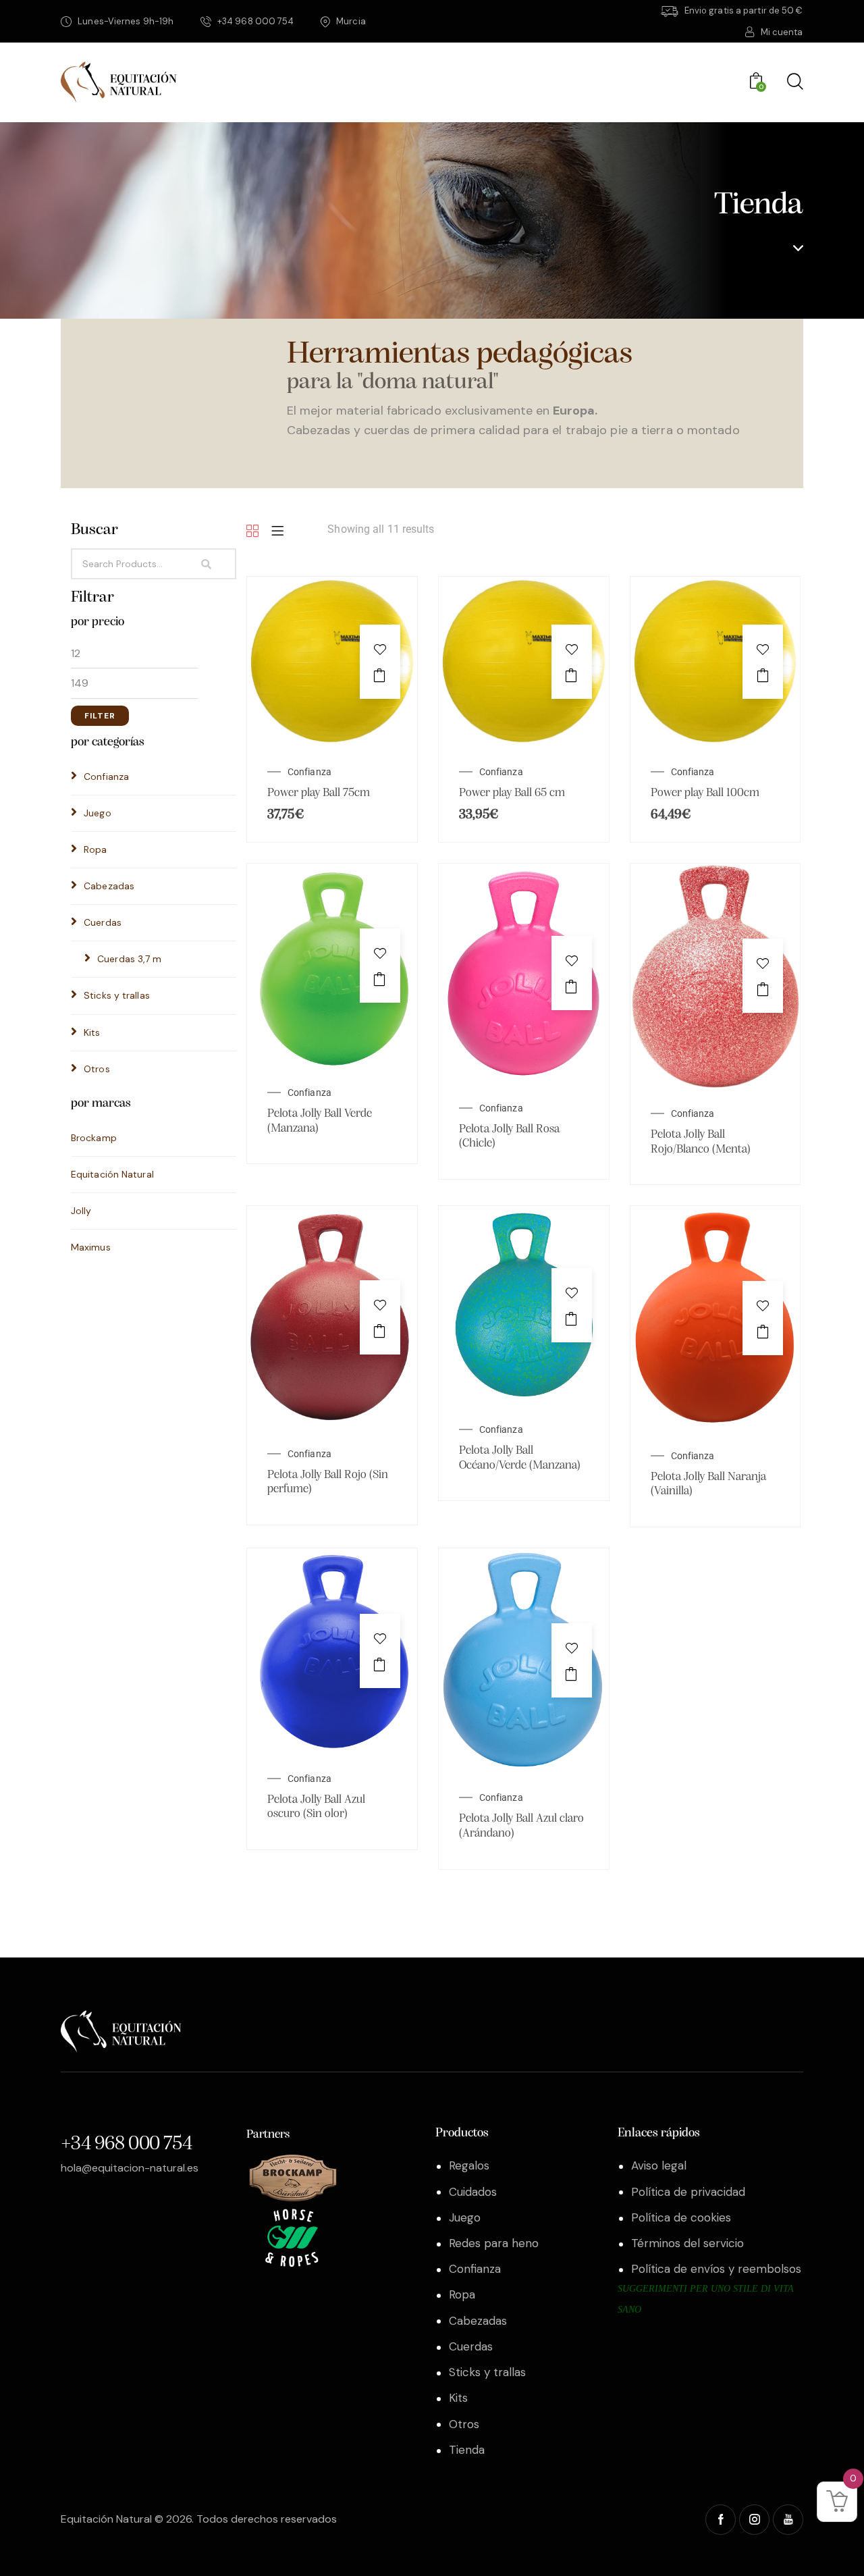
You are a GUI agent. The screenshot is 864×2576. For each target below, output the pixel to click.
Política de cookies (681, 2217)
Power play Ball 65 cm (512, 793)
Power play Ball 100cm (705, 793)
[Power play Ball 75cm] (332, 586)
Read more (380, 979)
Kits (92, 1032)
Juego (98, 813)
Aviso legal (659, 2165)
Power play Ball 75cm (319, 793)
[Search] (218, 564)
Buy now (380, 675)
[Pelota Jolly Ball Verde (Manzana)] (332, 873)
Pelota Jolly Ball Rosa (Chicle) (509, 1137)
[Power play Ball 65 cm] (524, 586)
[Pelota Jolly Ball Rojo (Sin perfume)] (332, 1216)
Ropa (95, 849)
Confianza (106, 777)
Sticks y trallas (117, 995)
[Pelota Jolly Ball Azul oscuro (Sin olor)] (332, 1558)
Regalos (469, 2165)
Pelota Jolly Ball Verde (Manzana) (320, 1122)
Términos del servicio (687, 2243)
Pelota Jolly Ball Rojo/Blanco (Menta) (701, 1142)
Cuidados (473, 2192)
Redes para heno (494, 2243)
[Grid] (252, 532)
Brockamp (94, 1138)
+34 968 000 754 (126, 2144)
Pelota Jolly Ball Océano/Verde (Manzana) (520, 1458)
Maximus (91, 1247)
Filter (100, 716)
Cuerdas (103, 922)
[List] (277, 532)
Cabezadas (109, 886)
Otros (97, 1069)
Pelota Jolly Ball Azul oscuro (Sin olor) (316, 1808)
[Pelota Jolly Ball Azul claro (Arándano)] (524, 1558)
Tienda (467, 2450)
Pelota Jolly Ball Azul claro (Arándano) (521, 1826)
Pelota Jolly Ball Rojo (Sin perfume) (328, 1483)
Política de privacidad (688, 2192)
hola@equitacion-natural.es (130, 2168)
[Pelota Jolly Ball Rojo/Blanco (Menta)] (715, 873)
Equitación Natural (112, 1174)
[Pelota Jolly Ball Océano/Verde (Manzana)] (524, 1216)
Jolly (81, 1211)
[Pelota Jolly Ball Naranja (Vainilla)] (715, 1216)
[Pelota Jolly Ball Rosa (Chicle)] (524, 873)
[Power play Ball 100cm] (715, 586)
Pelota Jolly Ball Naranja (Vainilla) (708, 1485)
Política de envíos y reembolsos (716, 2269)
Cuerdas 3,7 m (129, 959)
